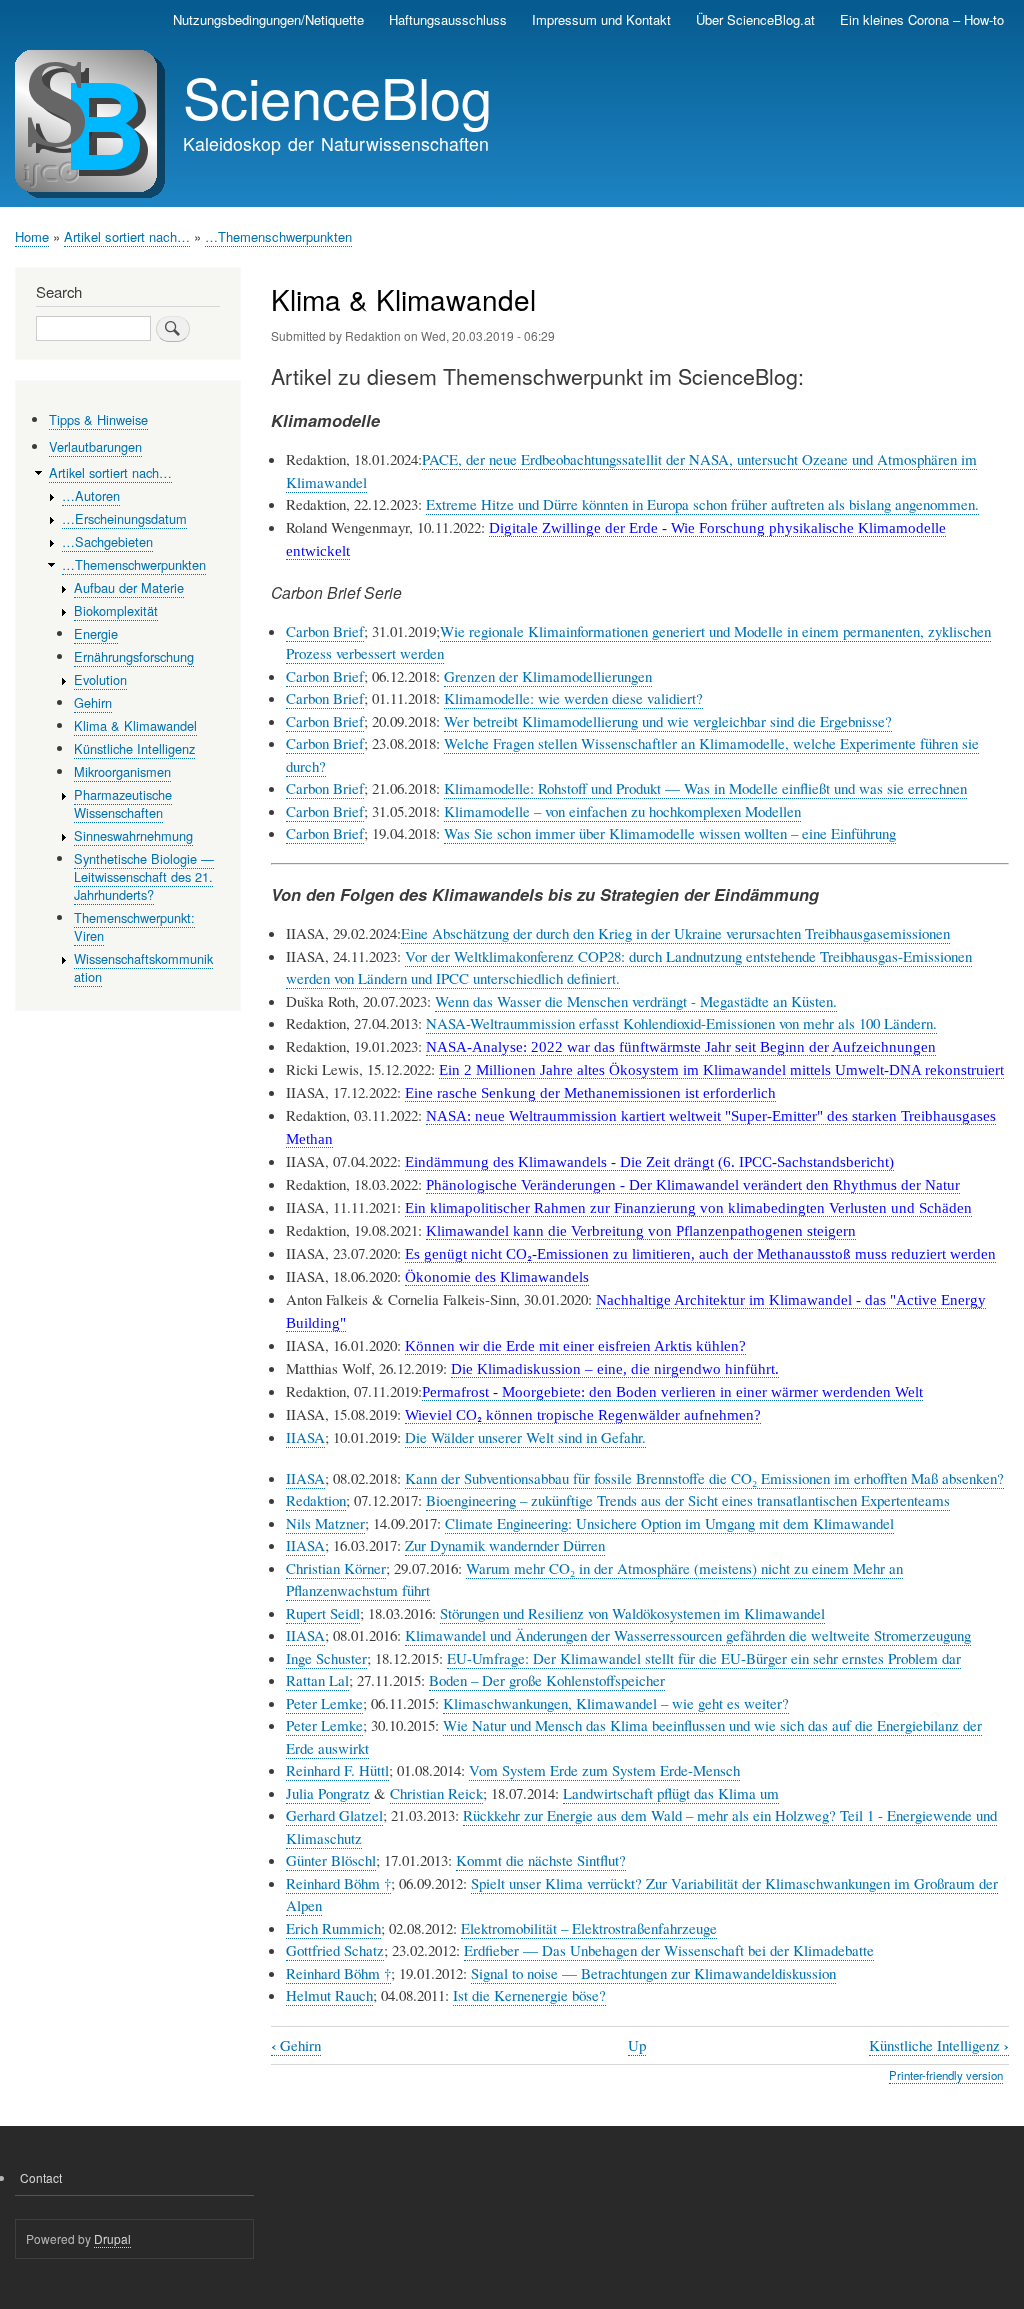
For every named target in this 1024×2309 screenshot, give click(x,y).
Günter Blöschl (331, 1860)
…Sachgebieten (107, 541)
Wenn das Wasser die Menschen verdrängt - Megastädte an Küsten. (636, 1001)
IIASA (305, 1437)
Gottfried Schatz (335, 1950)
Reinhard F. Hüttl (337, 1770)
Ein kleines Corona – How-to (922, 19)
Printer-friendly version (946, 2075)
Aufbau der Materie (129, 587)
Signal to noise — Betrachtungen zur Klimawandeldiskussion (653, 1973)
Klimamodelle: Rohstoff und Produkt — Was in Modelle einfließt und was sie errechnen (705, 788)
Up (637, 2045)
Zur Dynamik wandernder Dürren (505, 1545)
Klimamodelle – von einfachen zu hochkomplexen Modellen (622, 811)
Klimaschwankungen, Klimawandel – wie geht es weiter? (616, 1703)
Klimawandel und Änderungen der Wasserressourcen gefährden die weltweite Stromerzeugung (688, 1635)
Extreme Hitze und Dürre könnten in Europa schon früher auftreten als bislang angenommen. (702, 504)
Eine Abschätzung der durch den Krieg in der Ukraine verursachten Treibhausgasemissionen (675, 933)
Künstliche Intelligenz (939, 2045)
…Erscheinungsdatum (124, 518)
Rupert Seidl (323, 1613)
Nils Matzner (325, 1523)
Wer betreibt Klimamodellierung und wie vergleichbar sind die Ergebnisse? (668, 721)
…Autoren (91, 495)
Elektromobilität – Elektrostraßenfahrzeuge (589, 1928)
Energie (96, 633)
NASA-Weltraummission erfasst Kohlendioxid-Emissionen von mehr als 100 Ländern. (681, 1023)
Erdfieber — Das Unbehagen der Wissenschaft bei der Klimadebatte (669, 1950)
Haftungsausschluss (448, 19)
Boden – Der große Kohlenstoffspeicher (547, 1680)
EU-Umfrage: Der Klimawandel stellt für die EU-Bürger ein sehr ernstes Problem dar (704, 1658)
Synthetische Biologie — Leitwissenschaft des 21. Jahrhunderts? (144, 876)
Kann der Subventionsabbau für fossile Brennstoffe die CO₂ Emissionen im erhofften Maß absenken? (704, 1478)
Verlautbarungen (95, 446)
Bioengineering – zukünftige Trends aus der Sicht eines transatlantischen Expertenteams (688, 1500)
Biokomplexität (116, 610)
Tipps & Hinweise (98, 419)
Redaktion (316, 1500)
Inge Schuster (326, 1658)
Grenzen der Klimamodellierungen (548, 676)
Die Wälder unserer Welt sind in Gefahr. (525, 1437)
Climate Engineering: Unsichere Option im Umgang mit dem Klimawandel (669, 1523)
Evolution (100, 679)
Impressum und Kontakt (601, 19)
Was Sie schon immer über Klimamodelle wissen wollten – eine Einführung (670, 833)
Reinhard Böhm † (338, 1883)
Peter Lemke (324, 1703)
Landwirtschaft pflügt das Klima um (671, 1793)
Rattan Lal (317, 1680)
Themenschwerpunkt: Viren (134, 926)
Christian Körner (336, 1568)
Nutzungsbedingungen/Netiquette (268, 19)
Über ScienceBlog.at (755, 19)
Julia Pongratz (328, 1793)
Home (32, 236)
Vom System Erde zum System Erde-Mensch (604, 1770)
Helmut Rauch (329, 1995)
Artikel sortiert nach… (127, 236)
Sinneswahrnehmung (133, 835)
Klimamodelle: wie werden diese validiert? (573, 698)
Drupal (112, 2238)
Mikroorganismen (122, 771)
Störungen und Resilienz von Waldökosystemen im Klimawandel (632, 1613)
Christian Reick (436, 1793)
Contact (41, 2177)
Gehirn (296, 2045)
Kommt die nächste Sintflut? (541, 1860)
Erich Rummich (333, 1928)
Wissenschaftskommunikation (143, 967)
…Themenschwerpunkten (278, 236)
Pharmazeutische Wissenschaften (123, 803)
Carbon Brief (325, 631)
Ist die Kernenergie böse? (529, 1995)
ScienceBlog (337, 96)
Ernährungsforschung (134, 656)
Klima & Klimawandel (135, 725)
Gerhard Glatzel (334, 1815)
